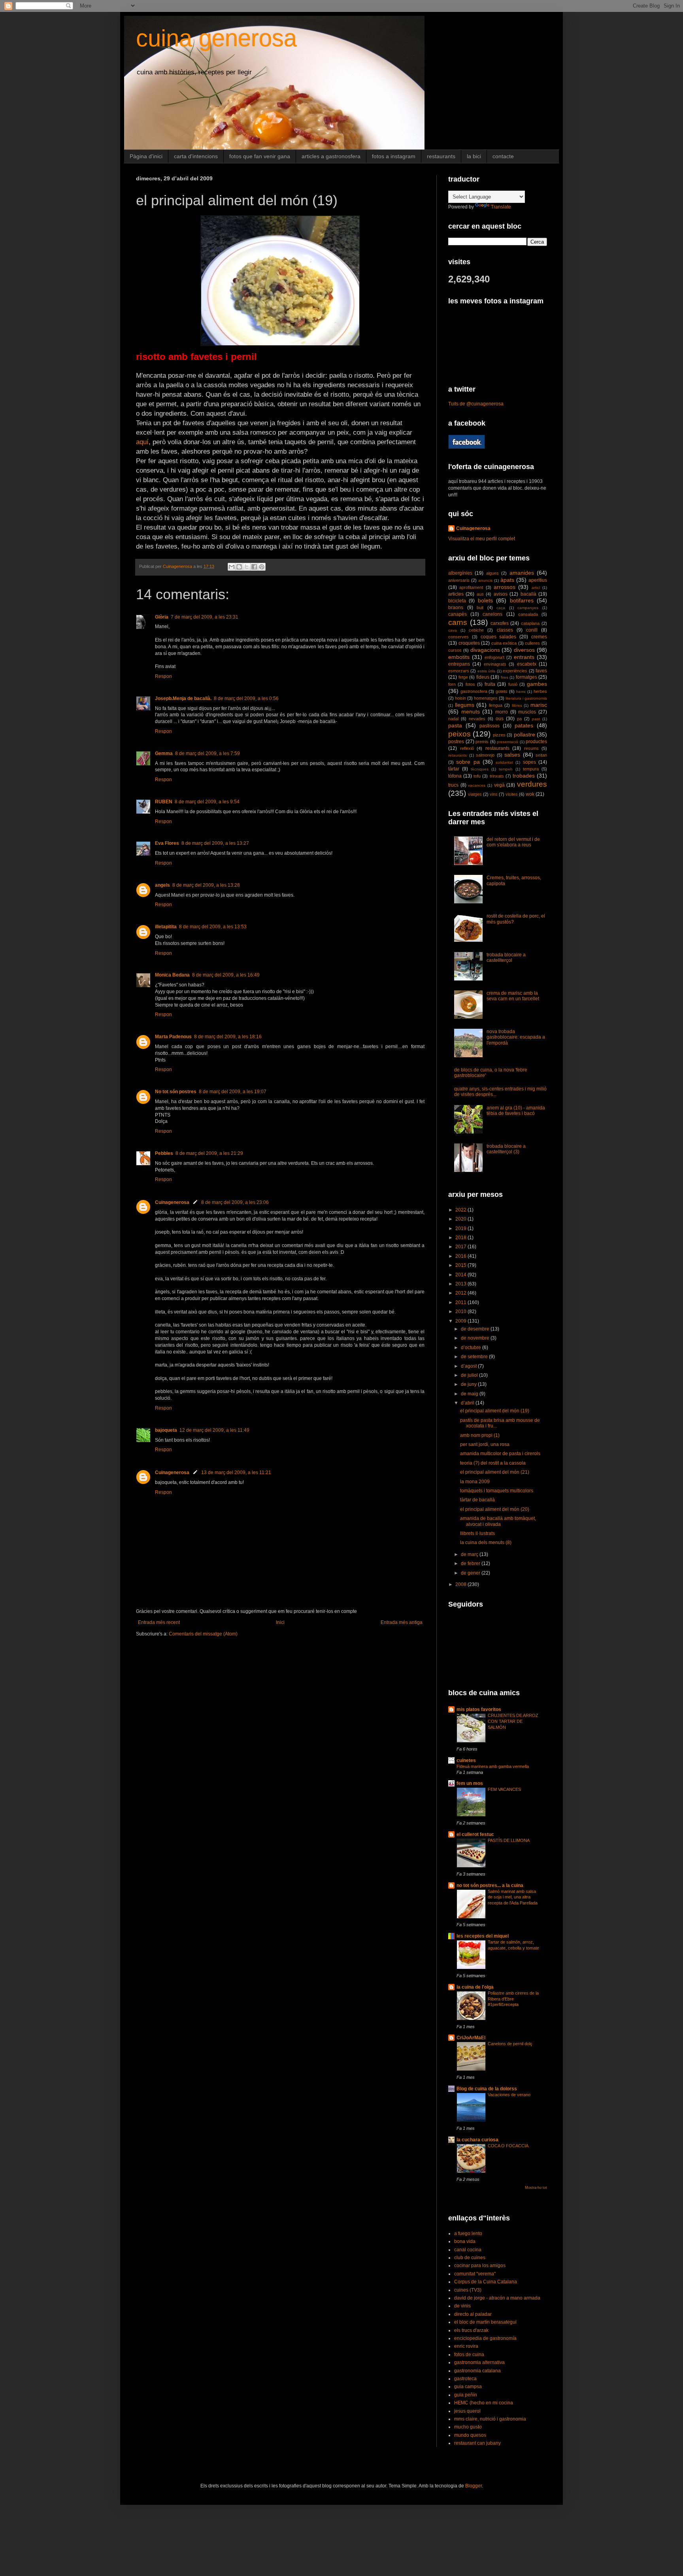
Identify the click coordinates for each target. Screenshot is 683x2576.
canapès (458, 614)
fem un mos (470, 1783)
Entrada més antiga (402, 1622)
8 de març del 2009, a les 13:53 (213, 927)
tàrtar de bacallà (477, 1500)
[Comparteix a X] (247, 567)
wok (530, 794)
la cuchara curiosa (477, 2140)
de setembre (475, 1357)
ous (500, 719)
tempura (531, 769)
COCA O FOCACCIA (508, 2146)
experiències (515, 671)
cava (453, 630)
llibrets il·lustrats (477, 1533)
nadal (453, 719)
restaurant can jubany (477, 2443)
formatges (526, 677)
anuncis (485, 580)
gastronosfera (474, 691)
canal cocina (468, 2250)
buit (480, 608)
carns (458, 622)
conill (532, 630)
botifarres (522, 600)
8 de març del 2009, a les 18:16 (228, 1037)
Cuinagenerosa (172, 1202)
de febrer (471, 1563)
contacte (503, 156)
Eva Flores (167, 843)
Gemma (164, 753)
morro (502, 712)
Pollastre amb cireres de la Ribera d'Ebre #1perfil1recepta (513, 1999)
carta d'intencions (196, 156)
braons (456, 608)
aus (480, 594)
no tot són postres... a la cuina (490, 1885)
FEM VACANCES (504, 1789)
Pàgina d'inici (146, 156)
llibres (517, 705)
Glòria (162, 617)
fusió (513, 684)
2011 (461, 1302)
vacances (477, 785)
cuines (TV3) (468, 2290)
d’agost (469, 1366)
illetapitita (166, 927)
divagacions (485, 650)
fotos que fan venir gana (260, 156)
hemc (521, 692)
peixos (459, 734)
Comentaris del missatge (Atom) (203, 1634)
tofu (477, 776)
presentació (508, 742)
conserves (458, 637)
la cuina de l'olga (475, 1987)
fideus (483, 677)
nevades (477, 719)
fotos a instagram (394, 156)
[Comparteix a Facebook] (254, 567)
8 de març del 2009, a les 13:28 (206, 885)
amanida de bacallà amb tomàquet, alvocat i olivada (498, 1521)
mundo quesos (470, 2435)
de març (470, 1554)
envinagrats (495, 664)
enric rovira (466, 2346)
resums (531, 748)
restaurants (441, 156)
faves (541, 671)
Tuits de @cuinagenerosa (476, 404)
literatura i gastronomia (526, 698)
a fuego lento (468, 2233)
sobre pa (468, 762)
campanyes (528, 608)
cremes (539, 637)
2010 (461, 1312)
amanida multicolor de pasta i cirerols (500, 1454)
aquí (142, 442)
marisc (539, 705)
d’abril (468, 1403)
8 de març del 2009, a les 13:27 (215, 843)
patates (524, 725)
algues (492, 573)
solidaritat (504, 762)
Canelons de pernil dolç (510, 2044)
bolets (485, 600)
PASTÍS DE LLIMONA (509, 1840)
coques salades (499, 637)
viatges (475, 794)
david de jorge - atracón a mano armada (497, 2298)
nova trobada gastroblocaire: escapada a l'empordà (516, 1037)
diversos (524, 650)
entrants (524, 657)
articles (456, 594)
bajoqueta (166, 1430)
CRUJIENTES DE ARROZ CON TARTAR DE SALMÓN (513, 1721)
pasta (455, 725)
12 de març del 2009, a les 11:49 (214, 1430)
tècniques (480, 769)
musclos (527, 712)
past (536, 719)
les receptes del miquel (483, 1936)
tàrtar (454, 769)
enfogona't (494, 657)
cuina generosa (216, 38)
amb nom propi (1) (480, 1435)
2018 (461, 1238)
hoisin (460, 698)
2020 (461, 1219)
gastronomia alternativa (479, 2362)
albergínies (460, 573)
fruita (490, 684)
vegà (499, 785)
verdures (532, 784)
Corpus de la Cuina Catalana (486, 2282)
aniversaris (459, 580)
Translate (501, 207)
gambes (537, 684)
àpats (507, 580)
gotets (502, 691)
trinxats (497, 776)
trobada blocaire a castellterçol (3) (506, 1149)
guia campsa (468, 2387)
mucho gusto (468, 2427)
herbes (540, 691)
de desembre (476, 1329)
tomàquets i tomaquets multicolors (497, 1491)
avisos (501, 594)
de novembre (476, 1338)
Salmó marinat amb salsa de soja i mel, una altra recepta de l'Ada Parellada (513, 1897)
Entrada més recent (159, 1622)
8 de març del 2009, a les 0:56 (246, 698)
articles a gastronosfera (331, 156)
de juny (469, 1384)
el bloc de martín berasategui (485, 2322)
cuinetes (466, 1760)
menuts (471, 712)
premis (482, 742)
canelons (492, 614)
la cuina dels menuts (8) (486, 1543)
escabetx (527, 664)
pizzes (499, 735)
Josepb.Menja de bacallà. (183, 698)
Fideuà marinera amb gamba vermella (493, 1766)
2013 (461, 1284)
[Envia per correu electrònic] (232, 567)
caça (501, 608)
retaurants (458, 755)
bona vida (465, 2241)
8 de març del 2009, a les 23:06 (235, 1202)
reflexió (467, 748)
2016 (461, 1256)
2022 (461, 1210)
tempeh (506, 769)
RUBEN (164, 802)
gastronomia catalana (477, 2371)
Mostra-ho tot (536, 2188)
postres (456, 742)
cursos (455, 650)
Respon (163, 676)
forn (452, 684)
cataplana (530, 623)
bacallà (528, 594)
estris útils (486, 671)
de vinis (462, 2306)
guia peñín (466, 2395)
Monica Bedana (172, 975)
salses (512, 755)
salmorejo (485, 755)
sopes (529, 762)
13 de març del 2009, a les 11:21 (236, 1473)
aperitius (538, 580)
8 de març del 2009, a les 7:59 (208, 753)
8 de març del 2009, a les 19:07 (233, 1092)
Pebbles (164, 1153)
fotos (470, 684)
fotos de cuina (469, 2355)
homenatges (486, 698)
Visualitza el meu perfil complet (482, 539)
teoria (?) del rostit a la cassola (493, 1463)
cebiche (476, 630)
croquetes (469, 643)
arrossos (505, 587)
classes (505, 630)
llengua (496, 705)
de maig (470, 1394)
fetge (463, 677)
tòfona (455, 776)
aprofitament (471, 587)
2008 (461, 1584)
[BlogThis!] (239, 567)
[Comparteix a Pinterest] (262, 567)
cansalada (528, 614)
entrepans (459, 664)
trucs (453, 785)
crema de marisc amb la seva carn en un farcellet (513, 996)
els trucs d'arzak (471, 2330)
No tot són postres (176, 1092)
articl (536, 588)
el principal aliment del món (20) (495, 1509)
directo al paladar (473, 2314)
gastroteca (465, 2379)
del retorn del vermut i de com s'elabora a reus (513, 842)
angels (162, 885)
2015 (461, 1265)
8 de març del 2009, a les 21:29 (209, 1153)
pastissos (490, 726)
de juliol (470, 1375)
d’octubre (472, 1348)
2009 (461, 1321)
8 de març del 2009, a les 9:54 (207, 802)
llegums (465, 705)
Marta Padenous (173, 1037)
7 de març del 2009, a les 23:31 (205, 617)
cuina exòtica (504, 643)
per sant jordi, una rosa (485, 1444)
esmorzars (459, 671)
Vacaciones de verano (509, 2095)
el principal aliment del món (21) (495, 1472)
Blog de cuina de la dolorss (487, 2089)
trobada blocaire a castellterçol (506, 958)
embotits (459, 657)
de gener (471, 1573)
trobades (524, 776)
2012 (461, 1293)
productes (536, 742)
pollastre (525, 734)
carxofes (500, 623)
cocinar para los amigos (480, 2266)
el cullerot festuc (475, 1834)
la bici (474, 156)
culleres (532, 643)
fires (505, 677)
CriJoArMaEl (471, 2038)
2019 (461, 1228)
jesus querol (467, 2411)
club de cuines (470, 2258)
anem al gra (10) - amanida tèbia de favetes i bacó (516, 1111)
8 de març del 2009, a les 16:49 (226, 975)
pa (519, 719)
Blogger (474, 2486)
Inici (280, 1622)
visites (512, 794)
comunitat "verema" (475, 2274)
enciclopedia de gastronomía (485, 2338)
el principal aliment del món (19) (495, 1411)
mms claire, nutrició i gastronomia (490, 2419)
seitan (541, 755)
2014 (461, 1275)
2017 (461, 1247)
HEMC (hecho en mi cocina (484, 2403)
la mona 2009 (475, 1482)
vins (494, 794)
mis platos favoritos (479, 1709)
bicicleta (457, 601)
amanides (522, 573)
